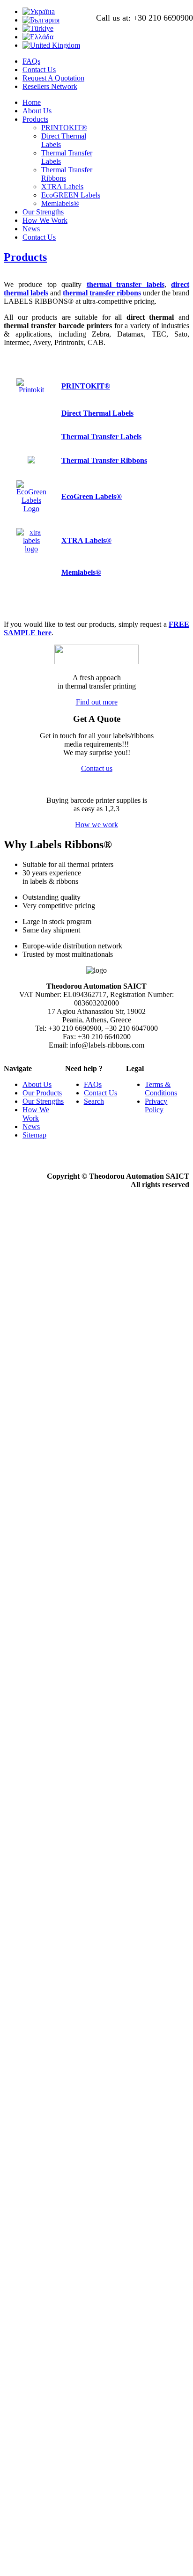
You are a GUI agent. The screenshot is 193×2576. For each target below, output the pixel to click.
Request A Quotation (53, 78)
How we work (96, 825)
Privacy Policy (156, 1105)
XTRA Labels (62, 187)
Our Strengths (43, 212)
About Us (37, 111)
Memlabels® (60, 203)
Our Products (42, 1093)
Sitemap (34, 1135)
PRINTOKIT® (64, 128)
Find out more (97, 702)
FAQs (31, 61)
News (31, 229)
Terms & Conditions (161, 1089)
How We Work (45, 220)
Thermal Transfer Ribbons (104, 460)
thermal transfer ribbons (102, 293)
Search (94, 1101)
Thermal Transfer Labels (101, 437)
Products (35, 119)
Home (32, 102)
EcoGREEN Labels (71, 195)
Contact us (97, 768)
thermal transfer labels (126, 284)
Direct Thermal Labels (97, 413)
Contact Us (39, 70)
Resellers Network (50, 86)
